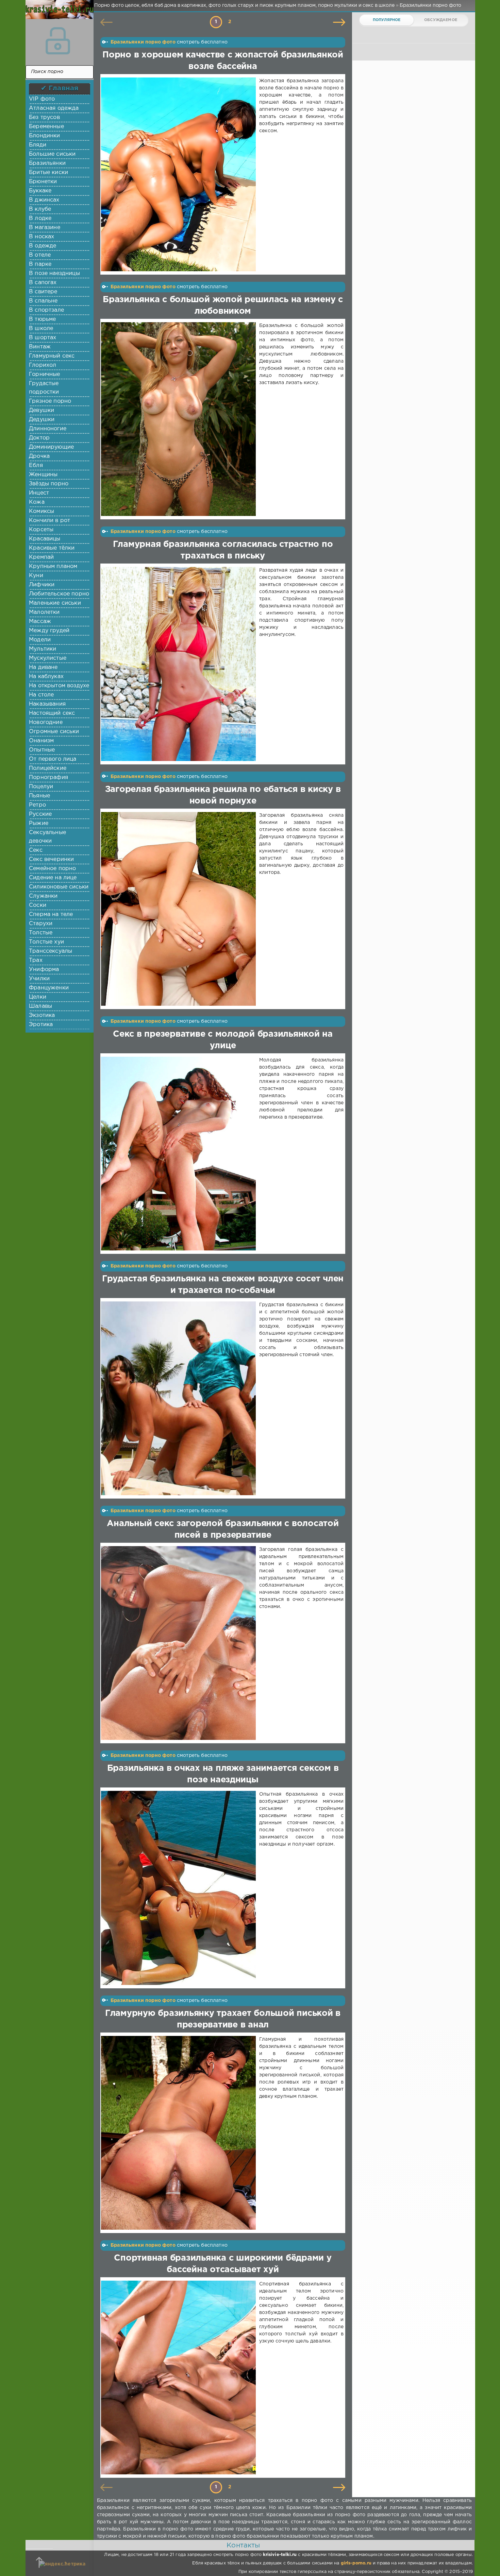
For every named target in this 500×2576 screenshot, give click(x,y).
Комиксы (41, 511)
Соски (38, 905)
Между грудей (49, 631)
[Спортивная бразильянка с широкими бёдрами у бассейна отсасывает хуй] (180, 2378)
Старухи (41, 924)
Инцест (39, 493)
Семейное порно (52, 869)
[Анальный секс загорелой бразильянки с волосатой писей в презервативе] (180, 1643)
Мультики (43, 649)
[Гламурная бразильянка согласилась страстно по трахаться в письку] (180, 664)
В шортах (43, 338)
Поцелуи (41, 787)
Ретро (37, 805)
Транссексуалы (51, 951)
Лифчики (42, 585)
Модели (40, 640)
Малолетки (44, 612)
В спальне (43, 301)
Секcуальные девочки (47, 837)
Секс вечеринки (51, 859)
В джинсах (44, 200)
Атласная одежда (54, 108)
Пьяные (39, 796)
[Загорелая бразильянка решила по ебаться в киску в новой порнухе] (180, 909)
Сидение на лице (53, 878)
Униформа (44, 970)
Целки (38, 997)
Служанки (43, 896)
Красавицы (45, 539)
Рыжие (39, 823)
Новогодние (46, 722)
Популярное (387, 20)
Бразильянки (47, 163)
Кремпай (41, 557)
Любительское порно (59, 594)
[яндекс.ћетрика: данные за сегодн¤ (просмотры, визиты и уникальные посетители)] (62, 2564)
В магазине (45, 228)
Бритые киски (48, 172)
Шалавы (40, 1006)
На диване (43, 667)
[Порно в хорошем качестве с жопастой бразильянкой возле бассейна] (180, 174)
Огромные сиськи (54, 732)
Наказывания (47, 704)
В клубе (40, 209)
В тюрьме (42, 319)
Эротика (41, 1025)
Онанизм (41, 741)
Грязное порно (50, 401)
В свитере (43, 292)
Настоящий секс (52, 713)
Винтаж (40, 347)
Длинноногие (48, 429)
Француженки (49, 988)
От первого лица (53, 759)
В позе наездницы (54, 273)
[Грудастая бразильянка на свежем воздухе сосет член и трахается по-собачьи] (180, 1398)
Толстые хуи (46, 942)
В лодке (40, 218)
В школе (41, 329)
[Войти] (58, 41)
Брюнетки (43, 182)
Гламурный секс (52, 356)
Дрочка (39, 456)
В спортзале (46, 310)
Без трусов (44, 117)
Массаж (40, 621)
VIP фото (42, 99)
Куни (36, 576)
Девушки (41, 410)
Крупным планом (53, 566)
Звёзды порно (49, 484)
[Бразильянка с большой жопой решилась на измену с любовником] (180, 419)
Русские (40, 814)
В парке (40, 264)
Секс (36, 850)
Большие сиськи (52, 154)
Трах (36, 960)
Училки (39, 979)
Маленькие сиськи (55, 603)
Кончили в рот (49, 521)
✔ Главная (60, 88)
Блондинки (45, 136)
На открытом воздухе (59, 686)
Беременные (46, 127)
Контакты (243, 2545)
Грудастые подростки (44, 388)
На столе (41, 695)
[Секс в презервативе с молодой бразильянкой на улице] (180, 1154)
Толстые (41, 933)
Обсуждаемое (441, 20)
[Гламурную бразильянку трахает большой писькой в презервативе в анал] (180, 2133)
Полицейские (48, 768)
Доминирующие (51, 447)
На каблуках (46, 677)
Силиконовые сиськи (59, 887)
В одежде (43, 246)
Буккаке (40, 191)
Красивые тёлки (52, 548)
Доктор (39, 438)
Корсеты (41, 530)
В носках (41, 237)
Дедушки (42, 420)
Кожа (37, 502)
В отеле (40, 255)
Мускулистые (48, 658)
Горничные (45, 374)
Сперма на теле (51, 914)
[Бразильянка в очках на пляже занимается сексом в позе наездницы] (180, 1888)
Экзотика (42, 1015)
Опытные (42, 750)
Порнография (48, 777)
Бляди (38, 145)
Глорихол (43, 365)
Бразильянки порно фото (143, 42)
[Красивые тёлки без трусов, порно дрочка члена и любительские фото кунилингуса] (58, 14)
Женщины (43, 475)
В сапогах (43, 283)
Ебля (36, 465)
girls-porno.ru (356, 2563)
